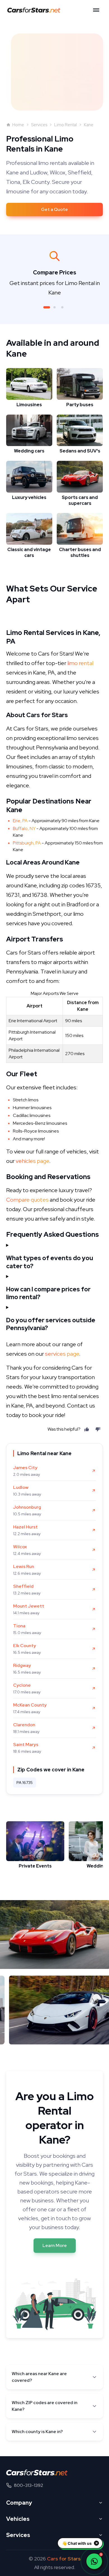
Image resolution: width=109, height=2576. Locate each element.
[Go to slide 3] (62, 307)
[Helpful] (87, 1429)
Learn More (55, 2245)
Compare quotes (27, 1200)
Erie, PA (20, 821)
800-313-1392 (29, 2485)
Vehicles (18, 2519)
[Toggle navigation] (96, 10)
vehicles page (32, 1161)
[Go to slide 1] (47, 307)
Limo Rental (66, 125)
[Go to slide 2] (54, 307)
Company (19, 2503)
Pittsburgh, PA (27, 843)
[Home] (35, 10)
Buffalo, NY (24, 828)
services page (62, 1354)
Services (39, 125)
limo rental (80, 663)
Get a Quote (54, 209)
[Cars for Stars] (37, 2472)
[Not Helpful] (98, 1429)
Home (18, 125)
